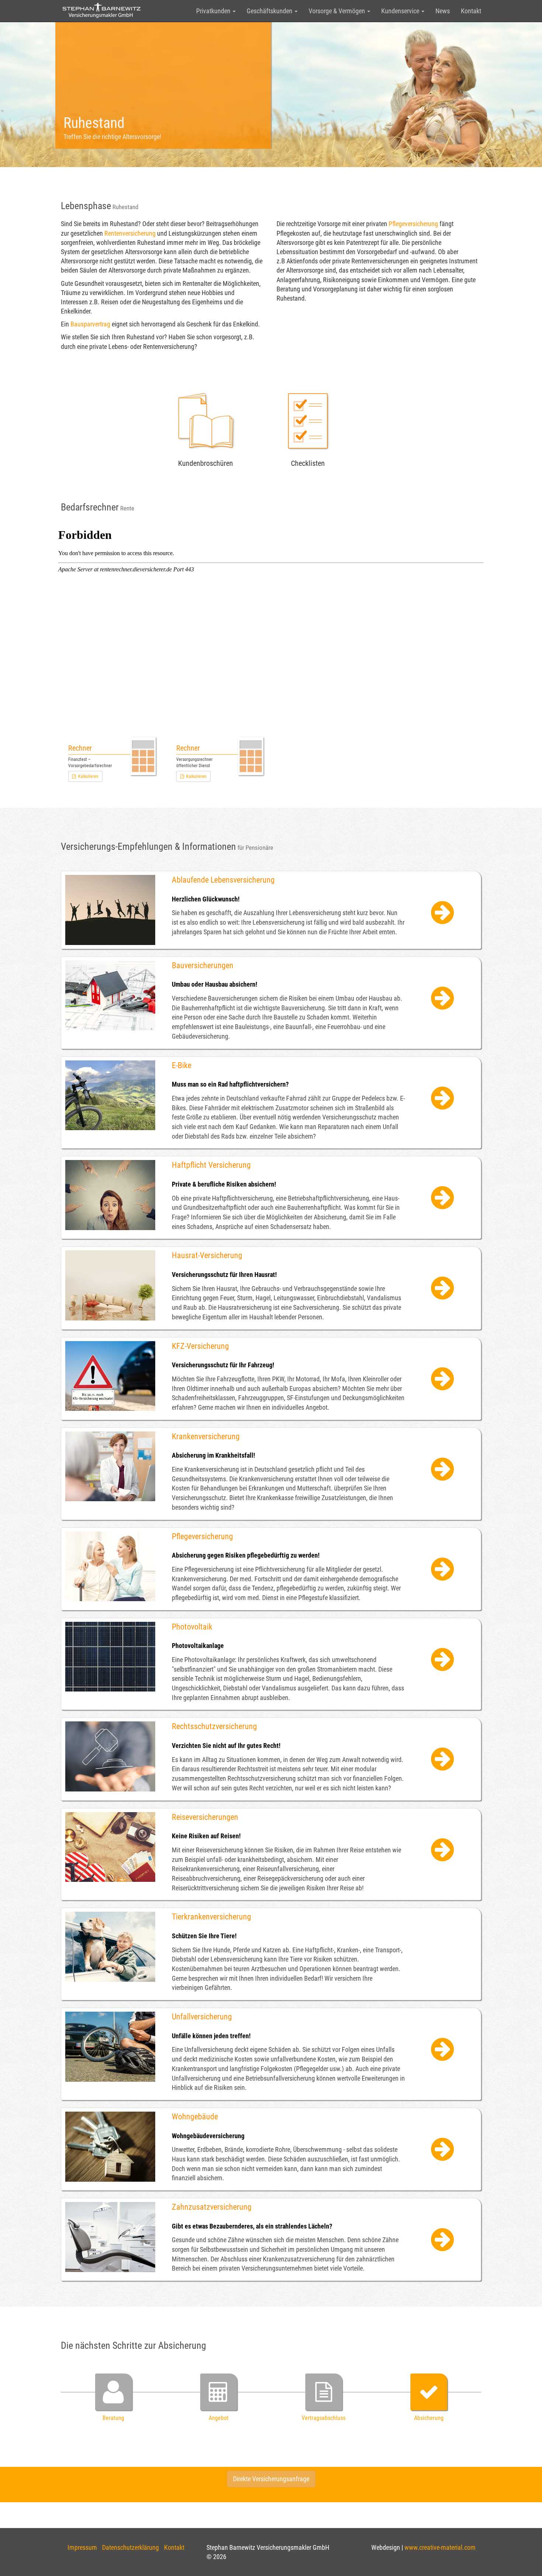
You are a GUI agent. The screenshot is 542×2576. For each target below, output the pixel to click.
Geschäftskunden (270, 11)
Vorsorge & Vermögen (338, 11)
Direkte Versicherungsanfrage (271, 2479)
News (443, 11)
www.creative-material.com (440, 2547)
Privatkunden (214, 11)
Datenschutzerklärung (131, 2547)
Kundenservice (401, 11)
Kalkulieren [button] (87, 776)
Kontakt (471, 11)
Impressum (82, 2547)
